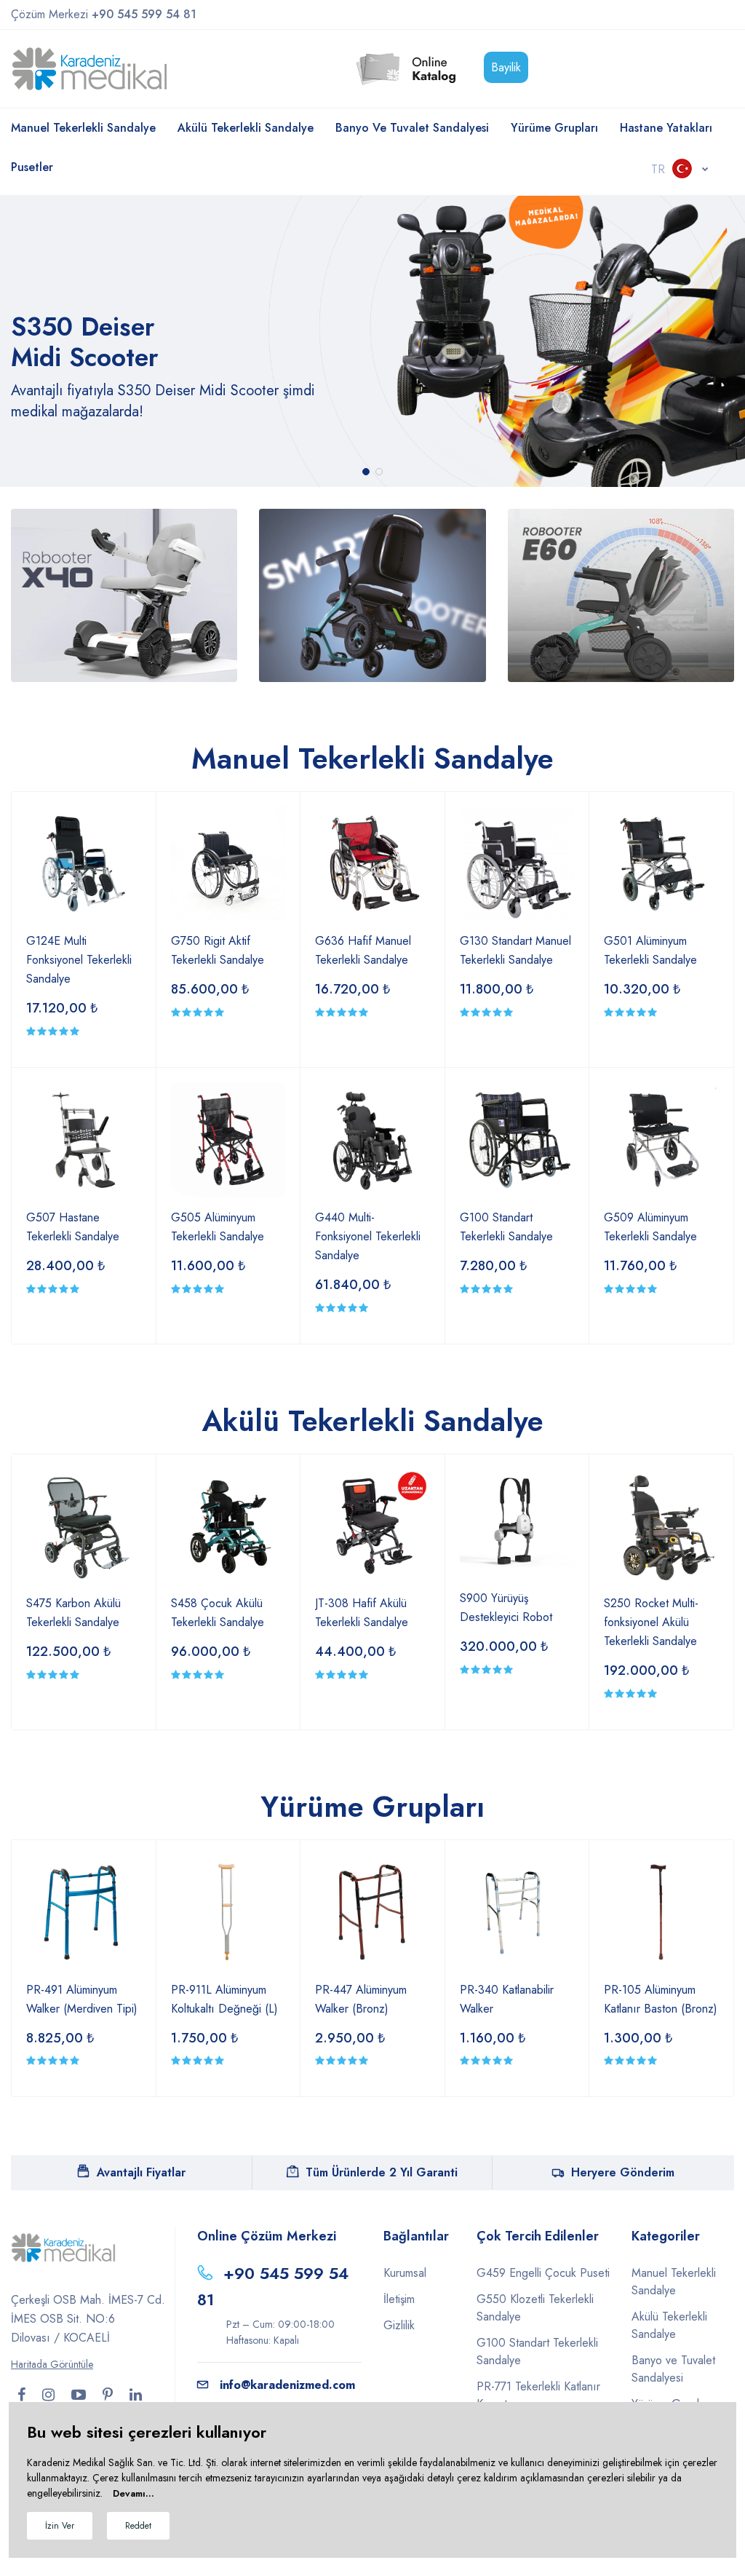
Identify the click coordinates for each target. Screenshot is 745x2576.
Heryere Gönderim (623, 2172)
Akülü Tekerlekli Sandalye (246, 128)
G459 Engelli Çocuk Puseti (543, 2273)
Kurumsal (405, 2273)
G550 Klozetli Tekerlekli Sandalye (535, 2308)
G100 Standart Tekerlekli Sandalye (537, 2351)
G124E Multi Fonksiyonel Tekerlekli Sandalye (79, 960)
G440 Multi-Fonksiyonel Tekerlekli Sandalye (368, 1236)
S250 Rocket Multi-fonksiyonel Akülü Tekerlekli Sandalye (651, 1622)
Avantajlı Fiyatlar (141, 2172)
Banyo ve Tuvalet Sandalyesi (412, 128)
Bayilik (506, 67)
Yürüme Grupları (554, 128)
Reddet (138, 2526)
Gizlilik (399, 2325)
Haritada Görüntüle (52, 2364)
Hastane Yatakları (666, 128)
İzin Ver (60, 2526)
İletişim (399, 2299)
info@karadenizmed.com (287, 2385)
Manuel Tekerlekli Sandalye (83, 128)
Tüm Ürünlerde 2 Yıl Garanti (382, 2172)
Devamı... (134, 2493)
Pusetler (32, 167)
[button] (366, 472)
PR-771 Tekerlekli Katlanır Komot (538, 2395)
